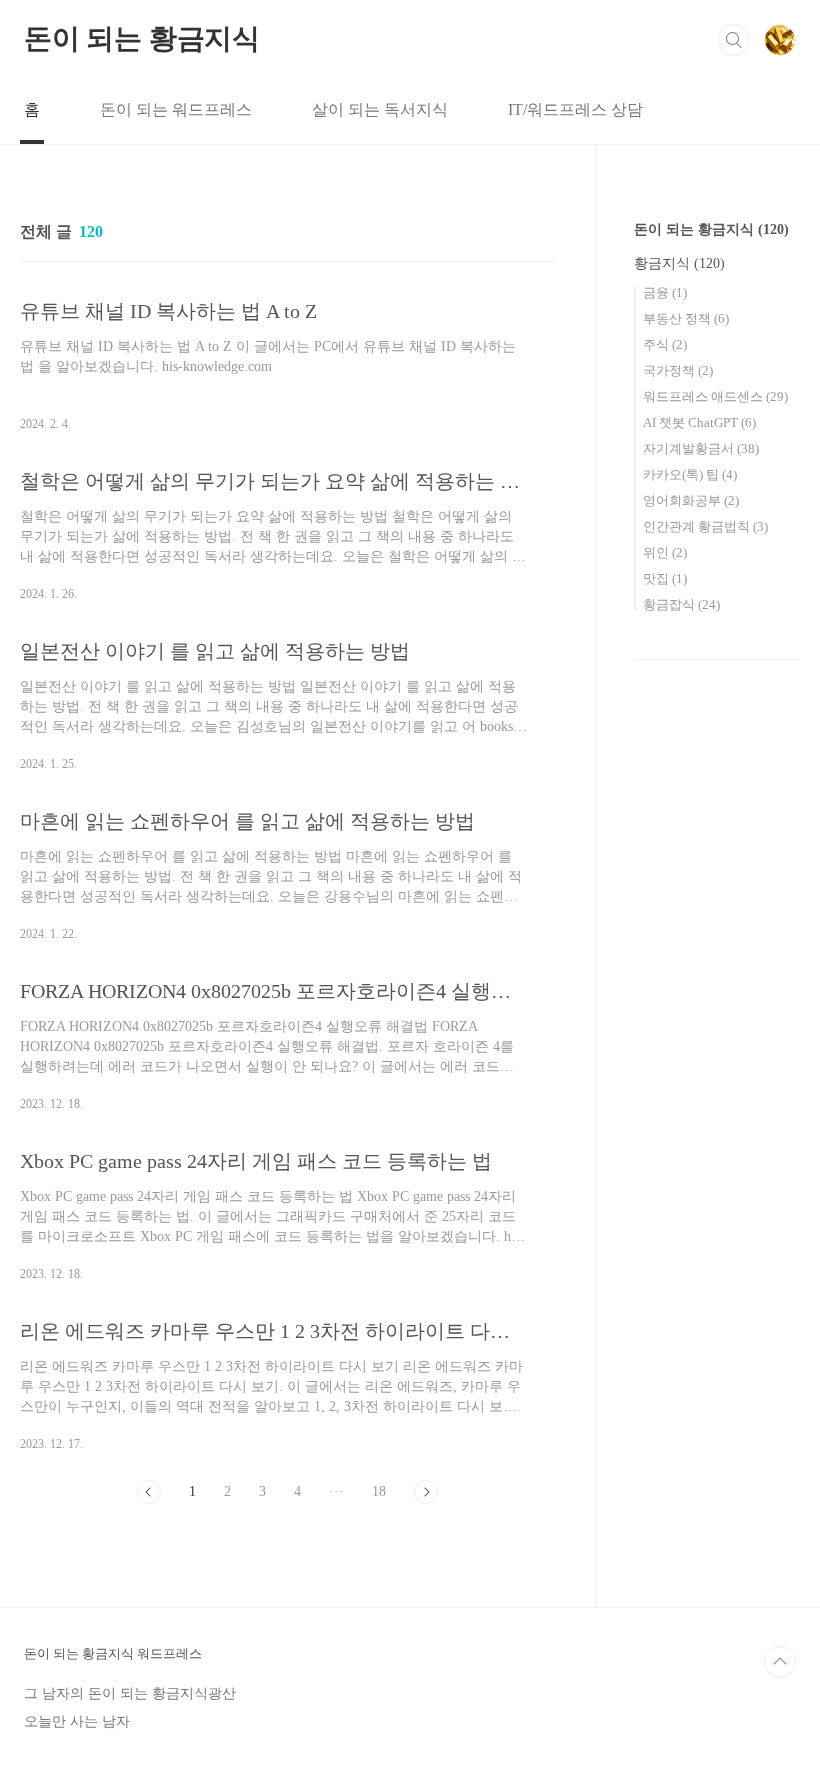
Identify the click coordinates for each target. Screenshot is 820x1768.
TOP (780, 1662)
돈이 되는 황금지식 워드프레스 (113, 1653)
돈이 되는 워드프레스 (176, 109)
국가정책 (678, 370)
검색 (734, 40)
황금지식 (679, 263)
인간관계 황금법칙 (705, 526)
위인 (665, 552)
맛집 (665, 578)
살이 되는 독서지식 (380, 109)
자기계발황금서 (701, 448)
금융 (665, 292)
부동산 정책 (686, 318)
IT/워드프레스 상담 (575, 109)
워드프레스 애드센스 (715, 396)
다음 (426, 1492)
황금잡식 (681, 604)
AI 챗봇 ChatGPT (699, 422)
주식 (665, 344)
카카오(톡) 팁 (690, 474)
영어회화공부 (691, 500)
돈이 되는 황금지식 (142, 38)
